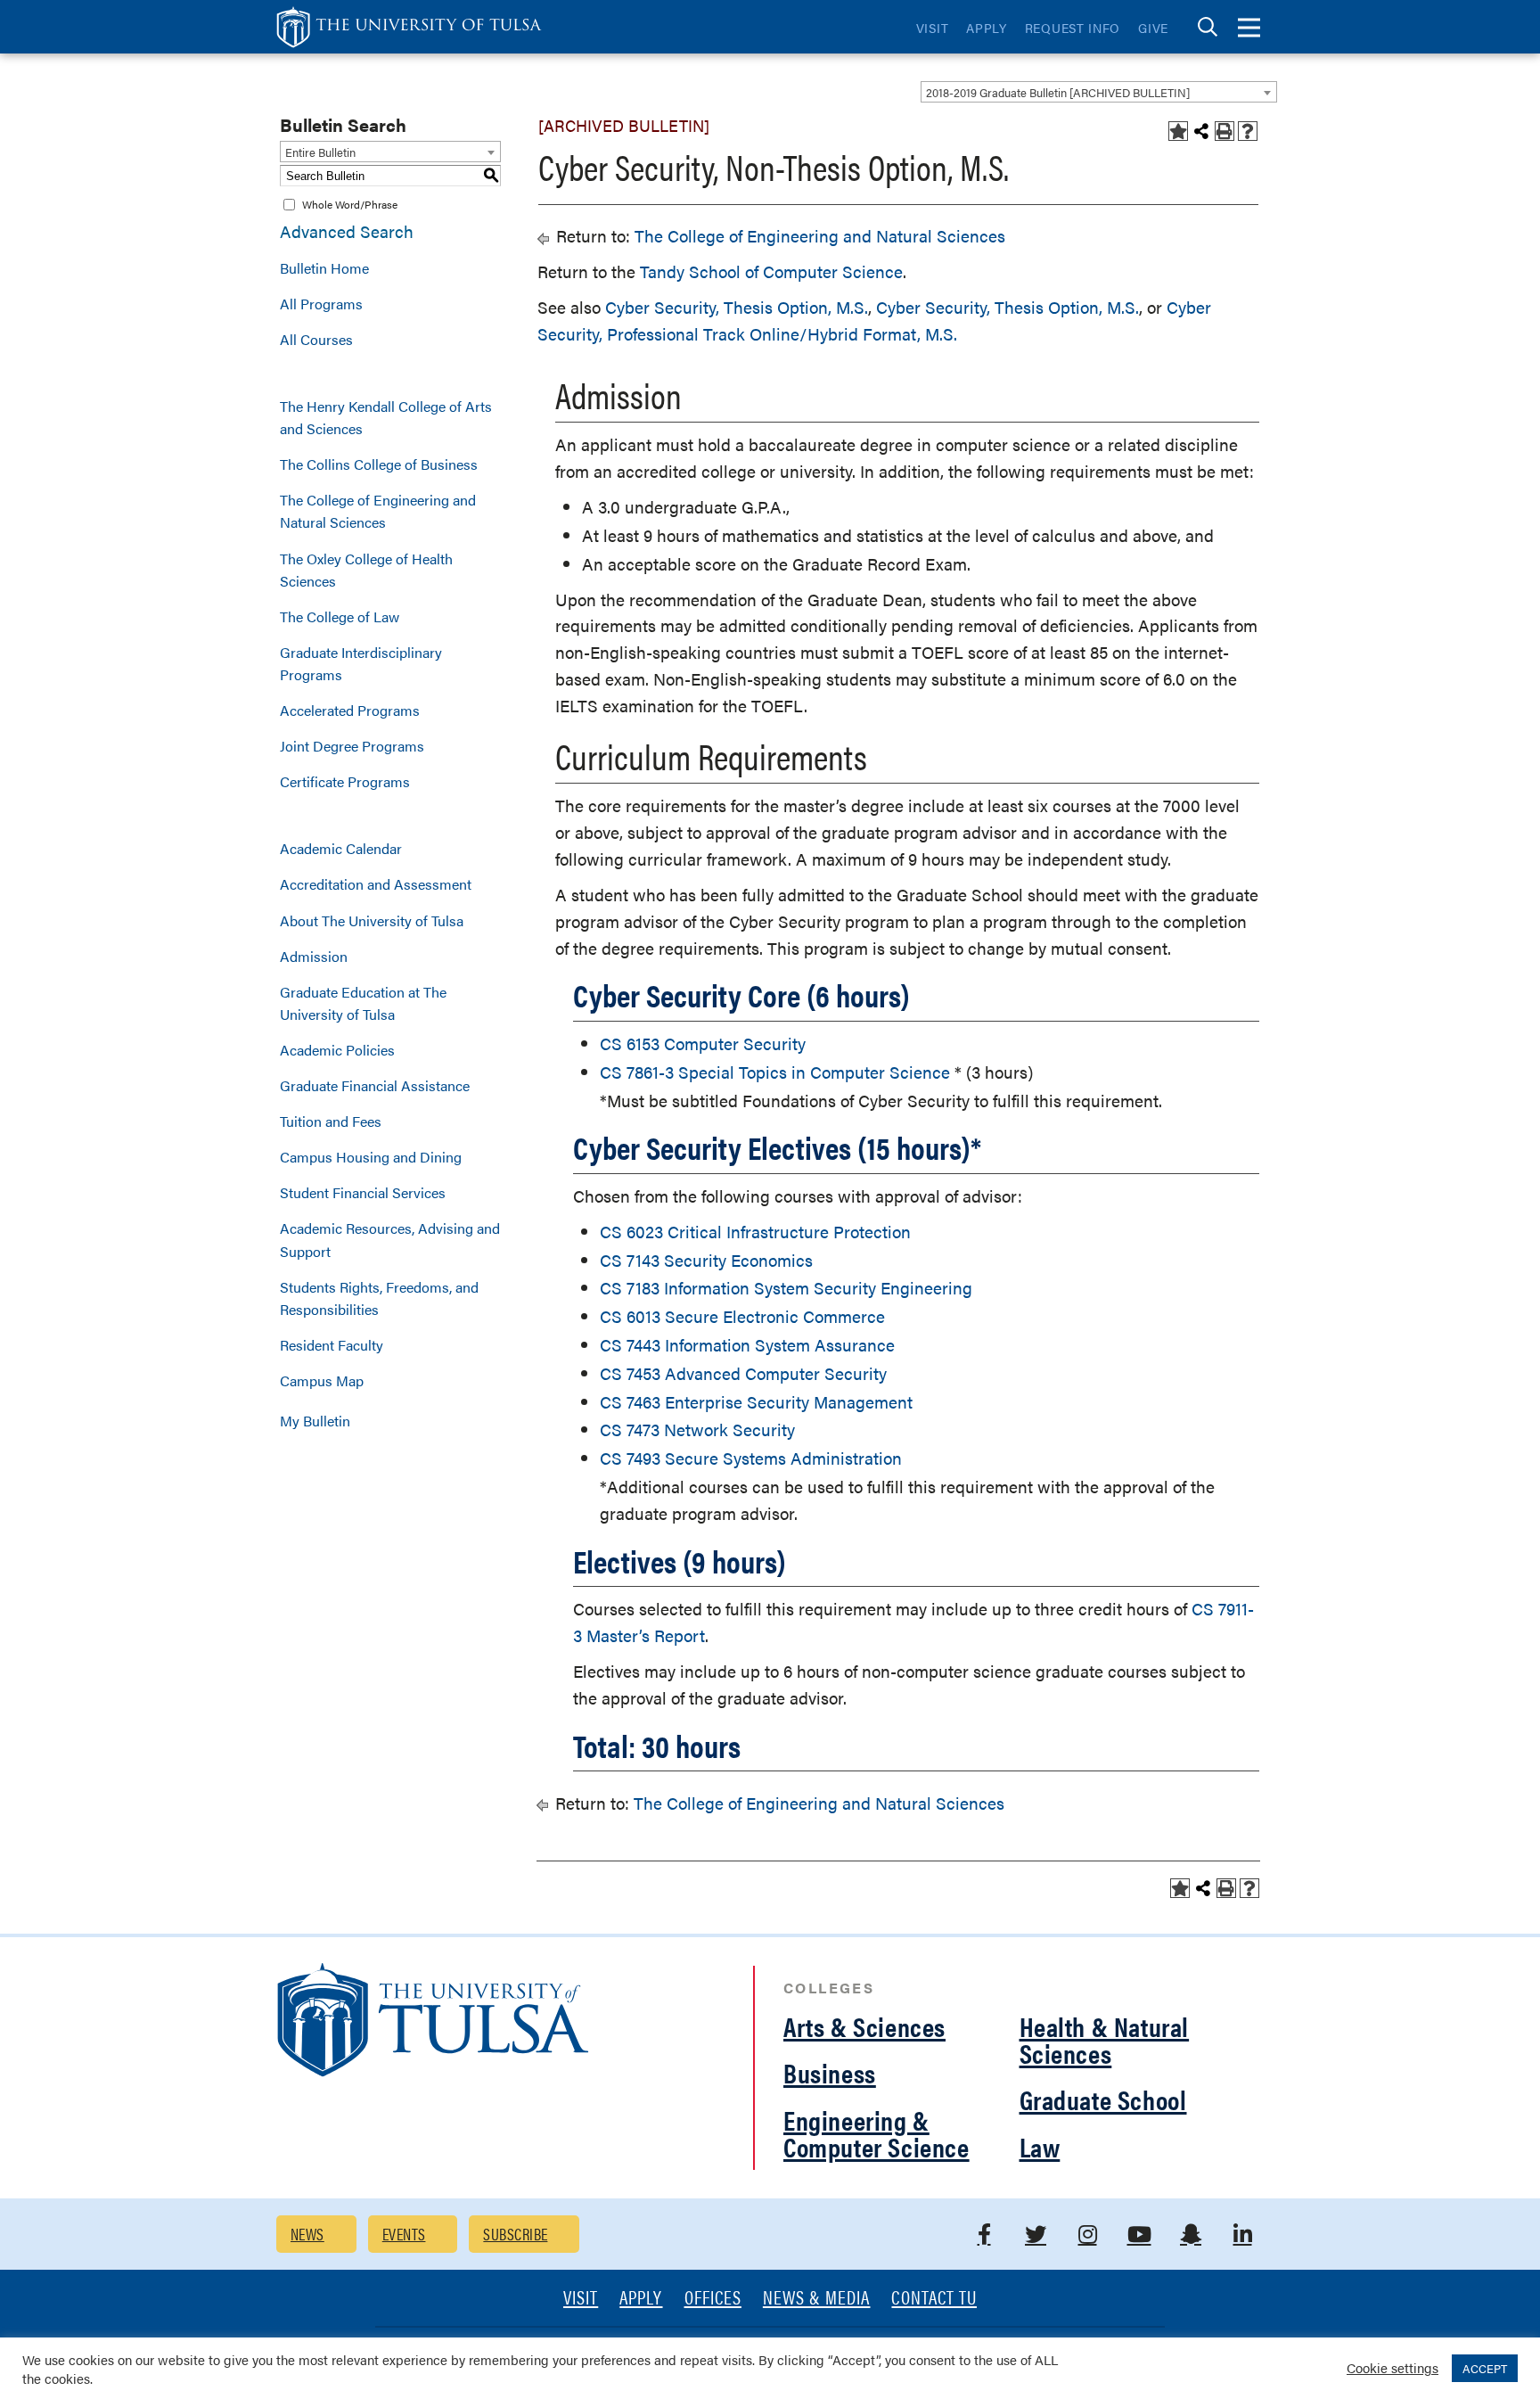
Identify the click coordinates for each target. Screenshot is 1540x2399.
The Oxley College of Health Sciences (366, 570)
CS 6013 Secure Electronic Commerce (742, 1316)
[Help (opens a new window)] (1248, 131)
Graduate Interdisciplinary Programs (361, 663)
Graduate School (1103, 2099)
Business (830, 2072)
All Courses (316, 339)
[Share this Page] (1201, 131)
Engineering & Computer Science (876, 2133)
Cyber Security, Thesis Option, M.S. (737, 307)
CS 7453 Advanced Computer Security (743, 1373)
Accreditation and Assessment (376, 884)
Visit (933, 28)
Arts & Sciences (864, 2026)
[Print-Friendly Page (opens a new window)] (1225, 131)
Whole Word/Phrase (350, 204)
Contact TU (934, 2299)
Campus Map (322, 1380)
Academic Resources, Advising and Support (390, 1239)
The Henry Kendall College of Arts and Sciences (386, 417)
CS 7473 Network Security (697, 1430)
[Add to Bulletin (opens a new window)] (1178, 131)
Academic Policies (337, 1050)
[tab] (1208, 27)
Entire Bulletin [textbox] (320, 152)
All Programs (321, 304)
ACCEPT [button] (1485, 2368)
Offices (713, 2299)
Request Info (1073, 28)
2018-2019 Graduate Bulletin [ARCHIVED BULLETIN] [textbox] (1058, 92)
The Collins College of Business (379, 464)
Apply (987, 28)
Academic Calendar (341, 848)
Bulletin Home (324, 268)
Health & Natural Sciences (1105, 2039)
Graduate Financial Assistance (375, 1085)
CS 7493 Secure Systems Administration (751, 1458)
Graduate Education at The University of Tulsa (363, 1003)
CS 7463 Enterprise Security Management (756, 1402)
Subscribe (515, 2234)
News (307, 2234)
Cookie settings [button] (1393, 2367)
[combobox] (1099, 92)
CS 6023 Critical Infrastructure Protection (755, 1232)
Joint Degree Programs (352, 746)
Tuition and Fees (331, 1121)
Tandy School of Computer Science (771, 271)
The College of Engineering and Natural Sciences (378, 511)
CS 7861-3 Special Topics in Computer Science (775, 1072)
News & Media (817, 2299)
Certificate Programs (345, 781)
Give (1153, 28)
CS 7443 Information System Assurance (747, 1345)
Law (1040, 2146)
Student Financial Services (363, 1192)
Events (404, 2234)
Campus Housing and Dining (371, 1157)
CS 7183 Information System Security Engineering (786, 1288)
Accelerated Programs (350, 710)
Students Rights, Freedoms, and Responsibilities (379, 1298)
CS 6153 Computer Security (703, 1043)
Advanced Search (347, 231)
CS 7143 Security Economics (706, 1260)
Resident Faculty (332, 1345)
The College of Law (340, 616)
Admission (314, 956)
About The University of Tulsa (372, 920)
